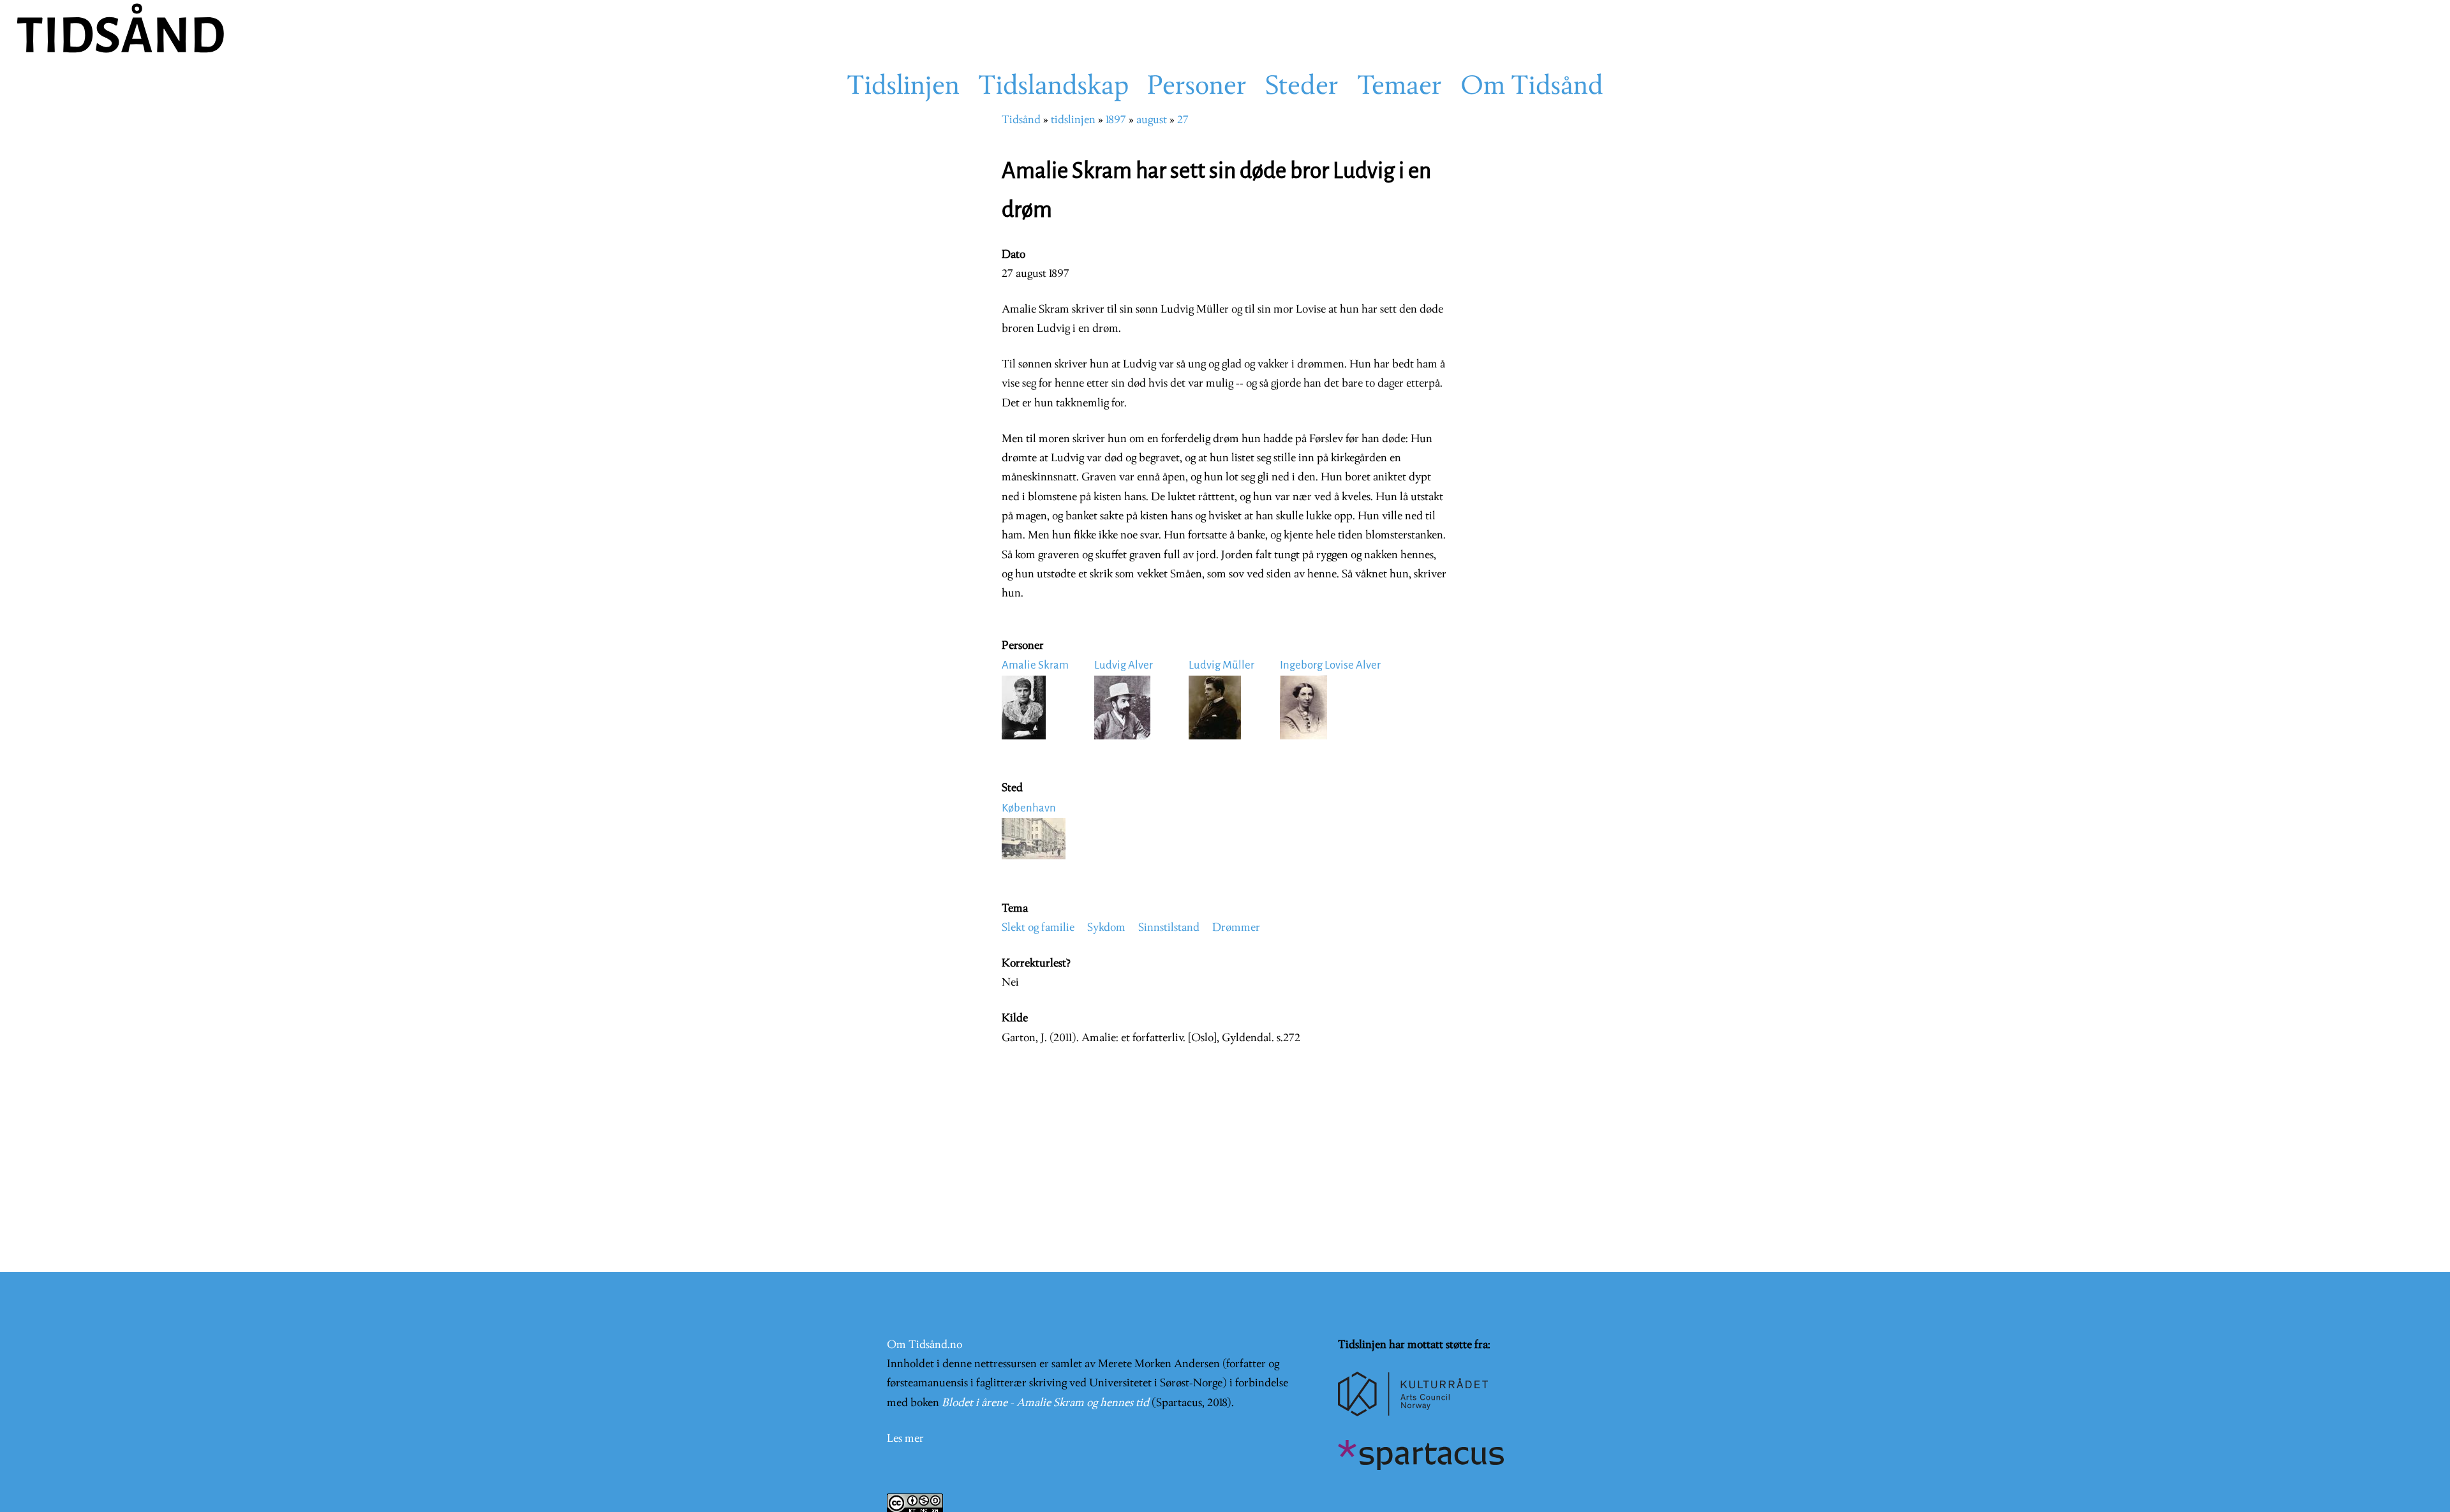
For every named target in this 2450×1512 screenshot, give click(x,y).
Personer (1197, 87)
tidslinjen (1073, 120)
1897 (1116, 120)
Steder (1302, 87)
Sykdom (1106, 928)
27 (1183, 120)
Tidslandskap (1053, 87)
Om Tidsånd (1532, 87)
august (1152, 120)
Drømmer (1236, 928)
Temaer (1399, 87)
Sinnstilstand (1169, 928)
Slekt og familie (1038, 928)
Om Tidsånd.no (924, 1345)
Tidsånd (1021, 120)
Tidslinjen (903, 87)
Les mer (905, 1439)
